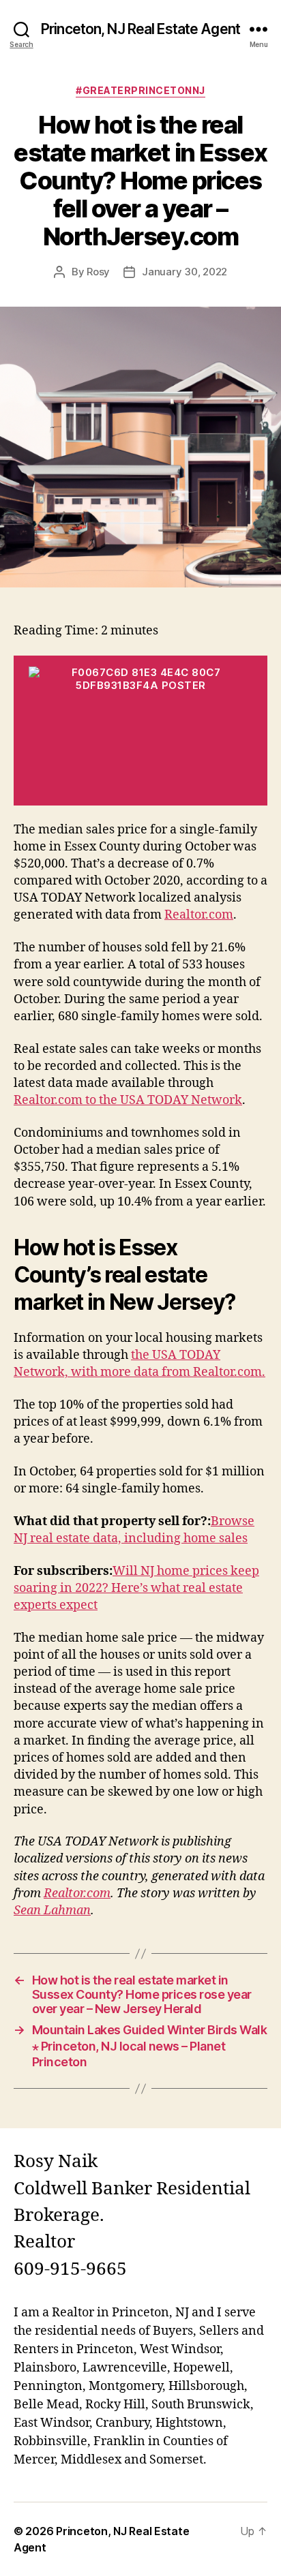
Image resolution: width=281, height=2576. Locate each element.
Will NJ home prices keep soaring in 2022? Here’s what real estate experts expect (136, 1588)
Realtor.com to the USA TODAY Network (128, 1100)
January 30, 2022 (184, 272)
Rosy (98, 272)
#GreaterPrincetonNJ (140, 90)
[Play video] (140, 731)
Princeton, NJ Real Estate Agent (140, 29)
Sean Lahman (52, 1911)
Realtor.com (199, 915)
